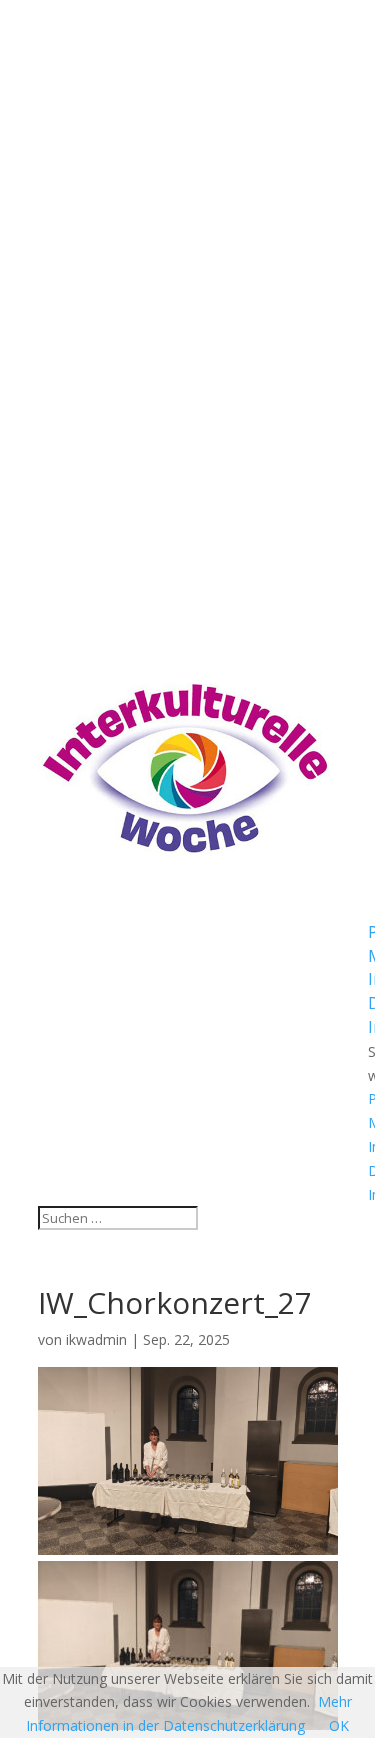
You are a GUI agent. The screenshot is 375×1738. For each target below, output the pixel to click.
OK (339, 1725)
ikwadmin (96, 1339)
